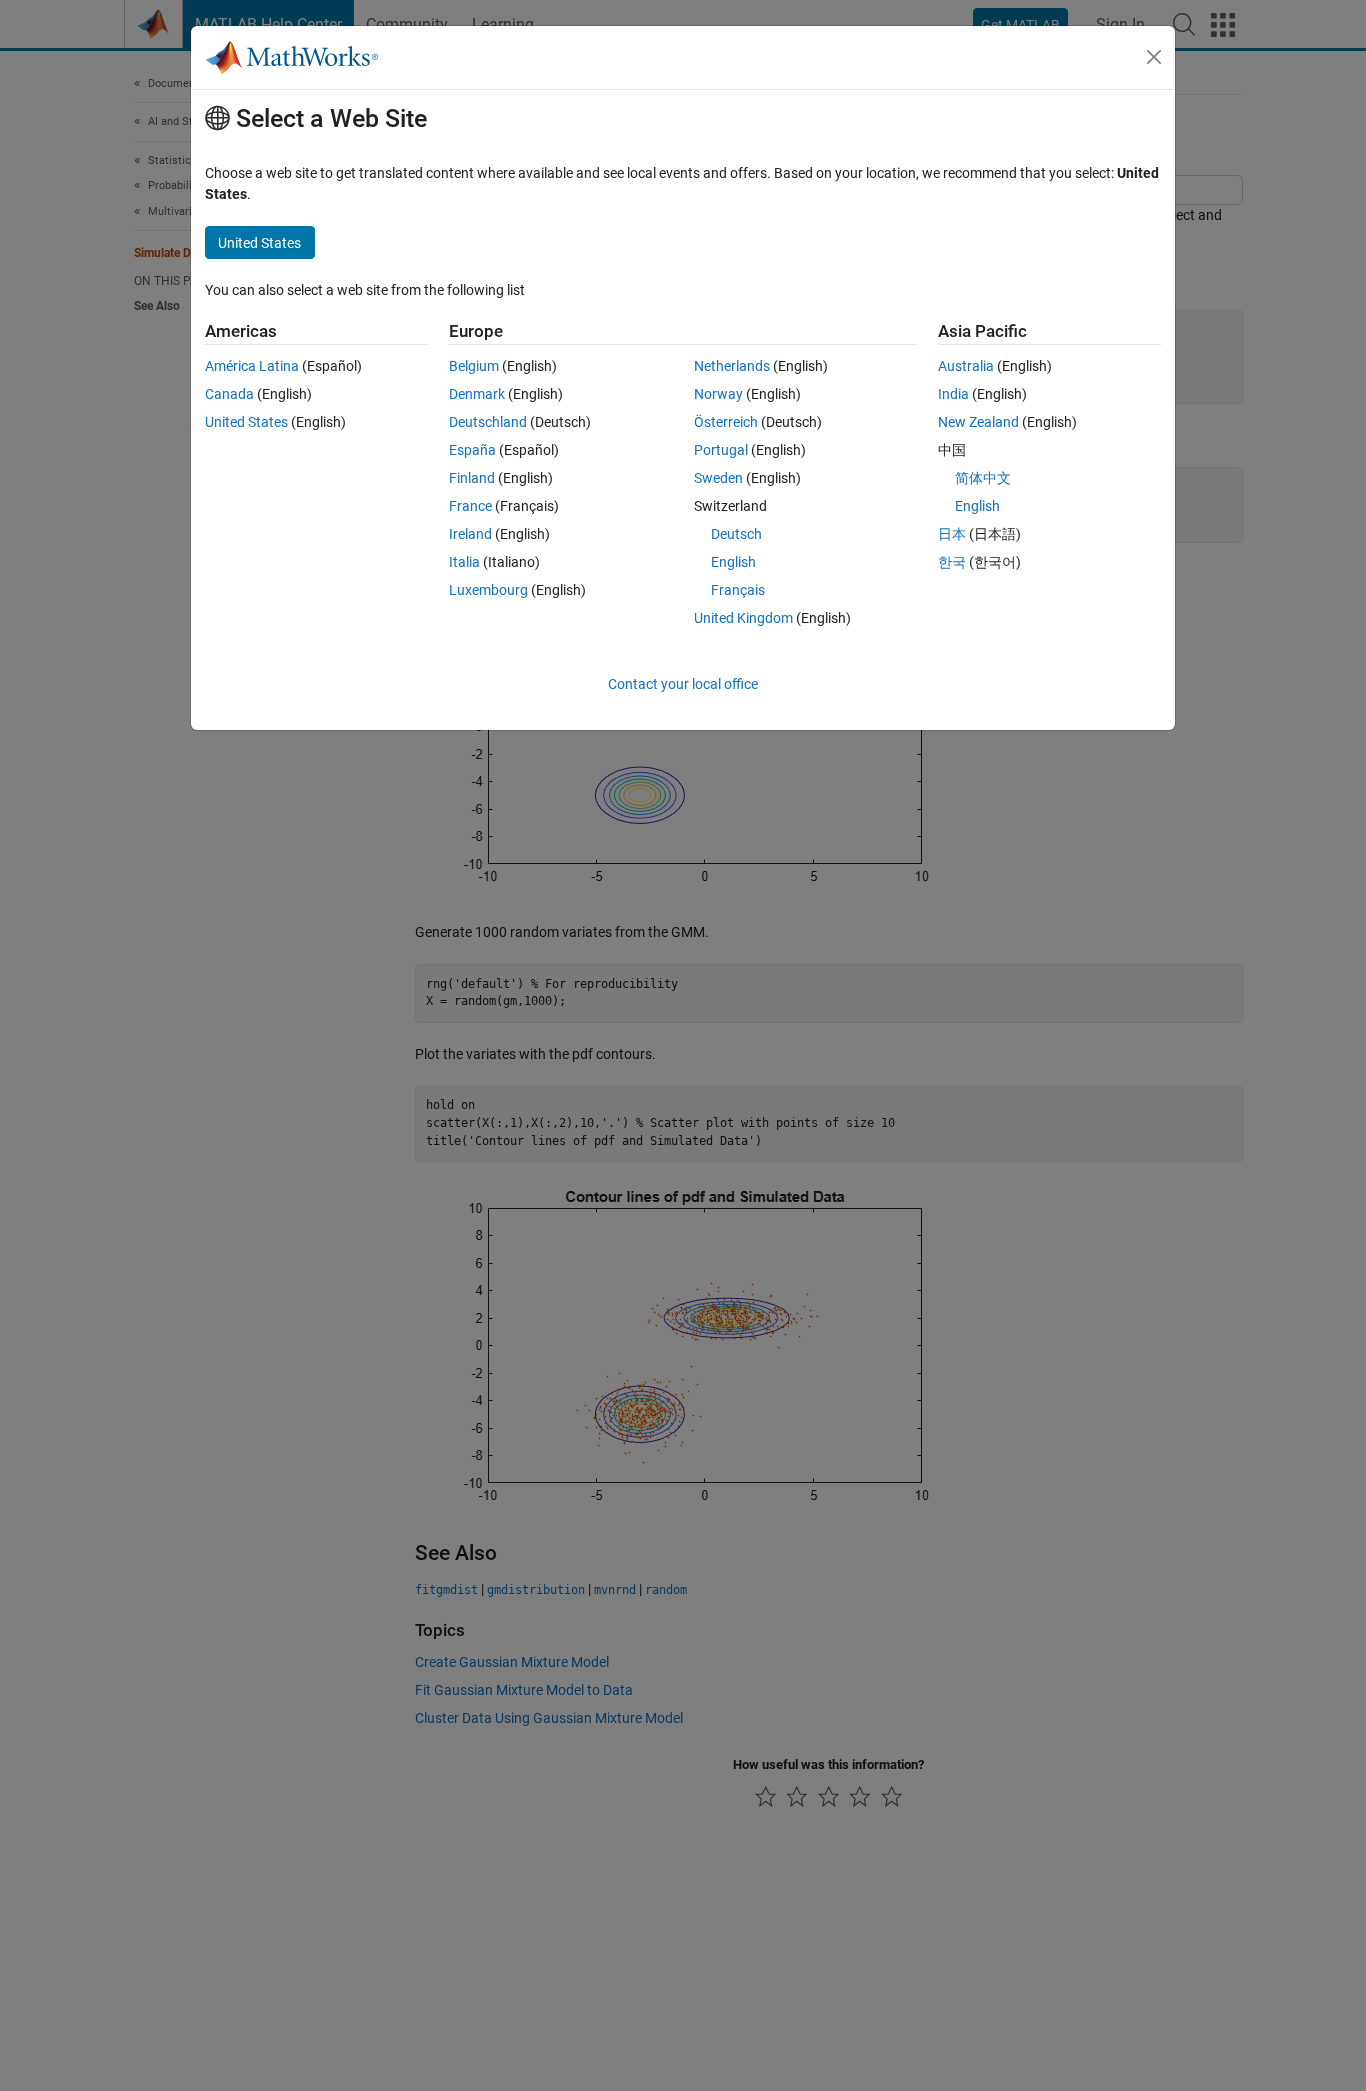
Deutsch (736, 534)
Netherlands (732, 366)
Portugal (721, 450)
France (470, 506)
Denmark (477, 394)
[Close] (1154, 57)
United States (246, 422)
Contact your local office (683, 684)
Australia (966, 366)
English (733, 562)
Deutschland (488, 422)
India (953, 394)
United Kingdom (743, 618)
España (472, 450)
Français (738, 590)
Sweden (718, 478)
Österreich (726, 422)
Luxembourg (488, 590)
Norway (718, 394)
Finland (472, 478)
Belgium (474, 366)
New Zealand (978, 422)
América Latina (252, 366)
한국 (952, 562)
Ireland (470, 534)
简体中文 (983, 478)
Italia (464, 562)
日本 (952, 534)
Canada (229, 394)
